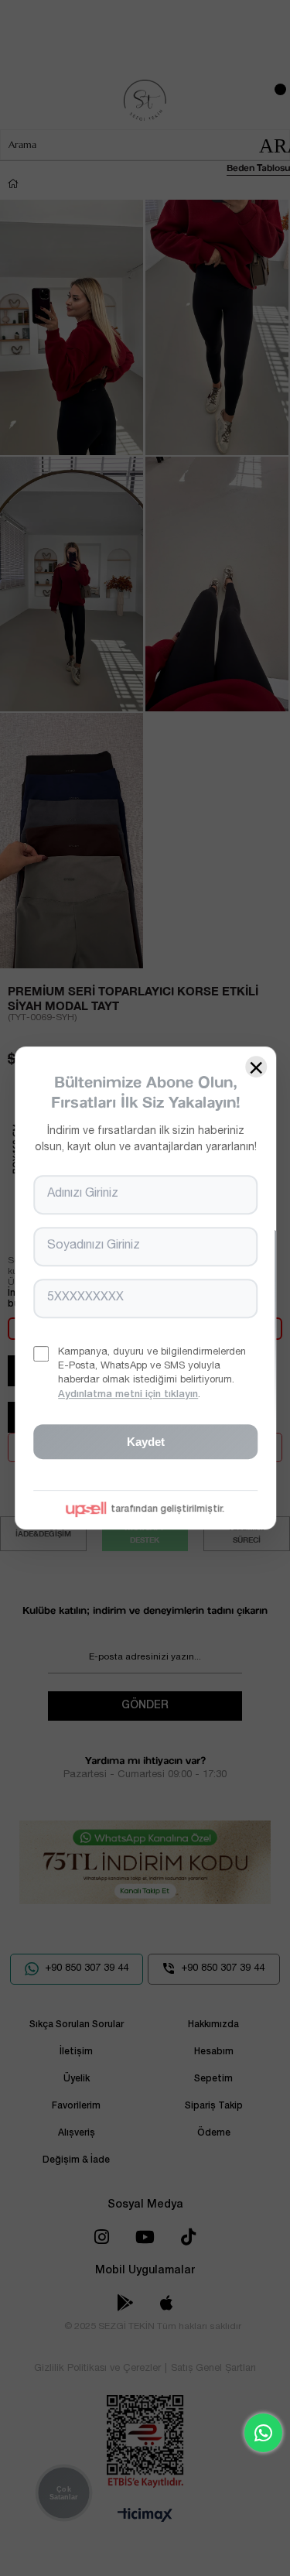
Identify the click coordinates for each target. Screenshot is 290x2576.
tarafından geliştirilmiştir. (167, 1509)
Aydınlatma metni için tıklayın (128, 1395)
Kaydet (145, 1442)
